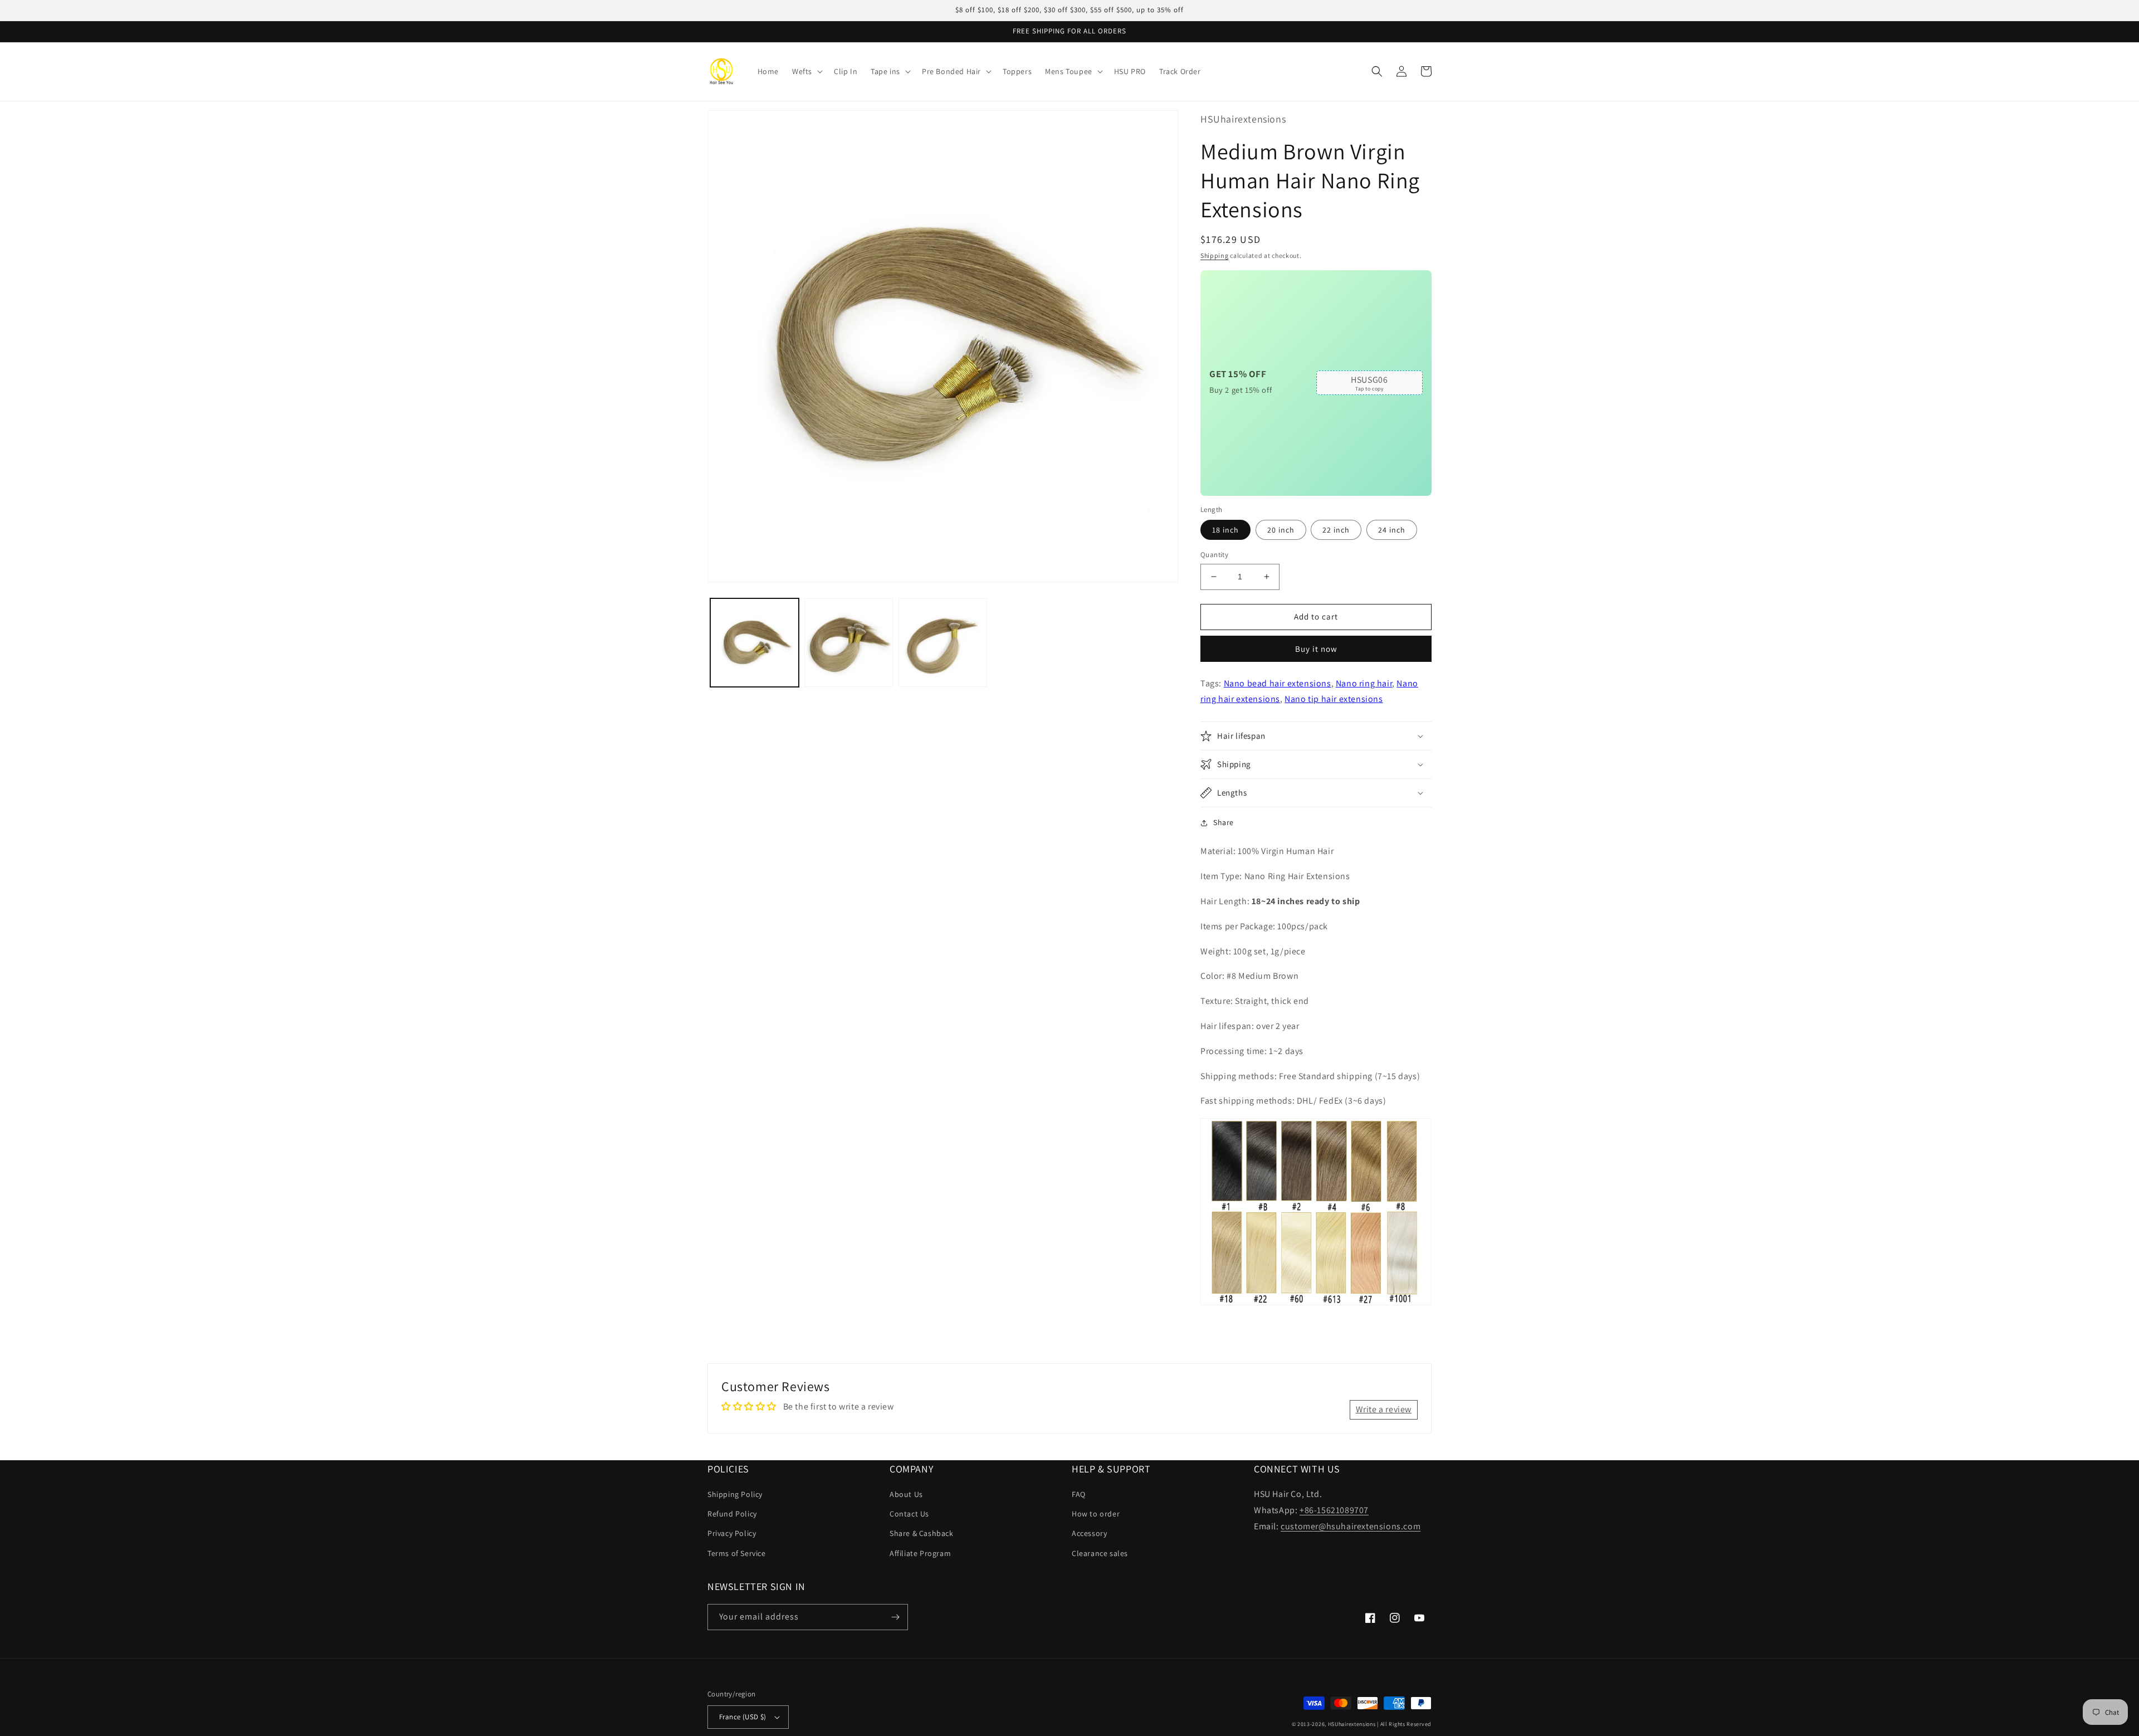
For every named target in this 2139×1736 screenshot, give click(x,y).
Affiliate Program (920, 1553)
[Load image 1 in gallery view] (754, 643)
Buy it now (1316, 649)
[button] (806, 71)
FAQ (1079, 1494)
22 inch (1336, 530)
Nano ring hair (1364, 683)
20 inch (1281, 530)
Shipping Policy (735, 1494)
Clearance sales (1100, 1553)
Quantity (1214, 555)
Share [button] (1224, 822)
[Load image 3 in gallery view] (943, 643)
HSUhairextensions (1352, 1724)
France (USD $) (743, 1717)
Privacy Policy (732, 1533)
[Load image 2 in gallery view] (849, 643)
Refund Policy (732, 1514)
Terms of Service (737, 1553)
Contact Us (909, 1514)
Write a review (1384, 1409)
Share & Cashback (922, 1533)
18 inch (1225, 530)
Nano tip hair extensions (1334, 699)
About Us (906, 1494)
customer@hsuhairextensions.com (1351, 1526)
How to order (1096, 1514)
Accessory (1089, 1533)
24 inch (1392, 530)
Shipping (1215, 255)
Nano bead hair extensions (1278, 683)
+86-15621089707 (1334, 1510)
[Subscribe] (895, 1617)
